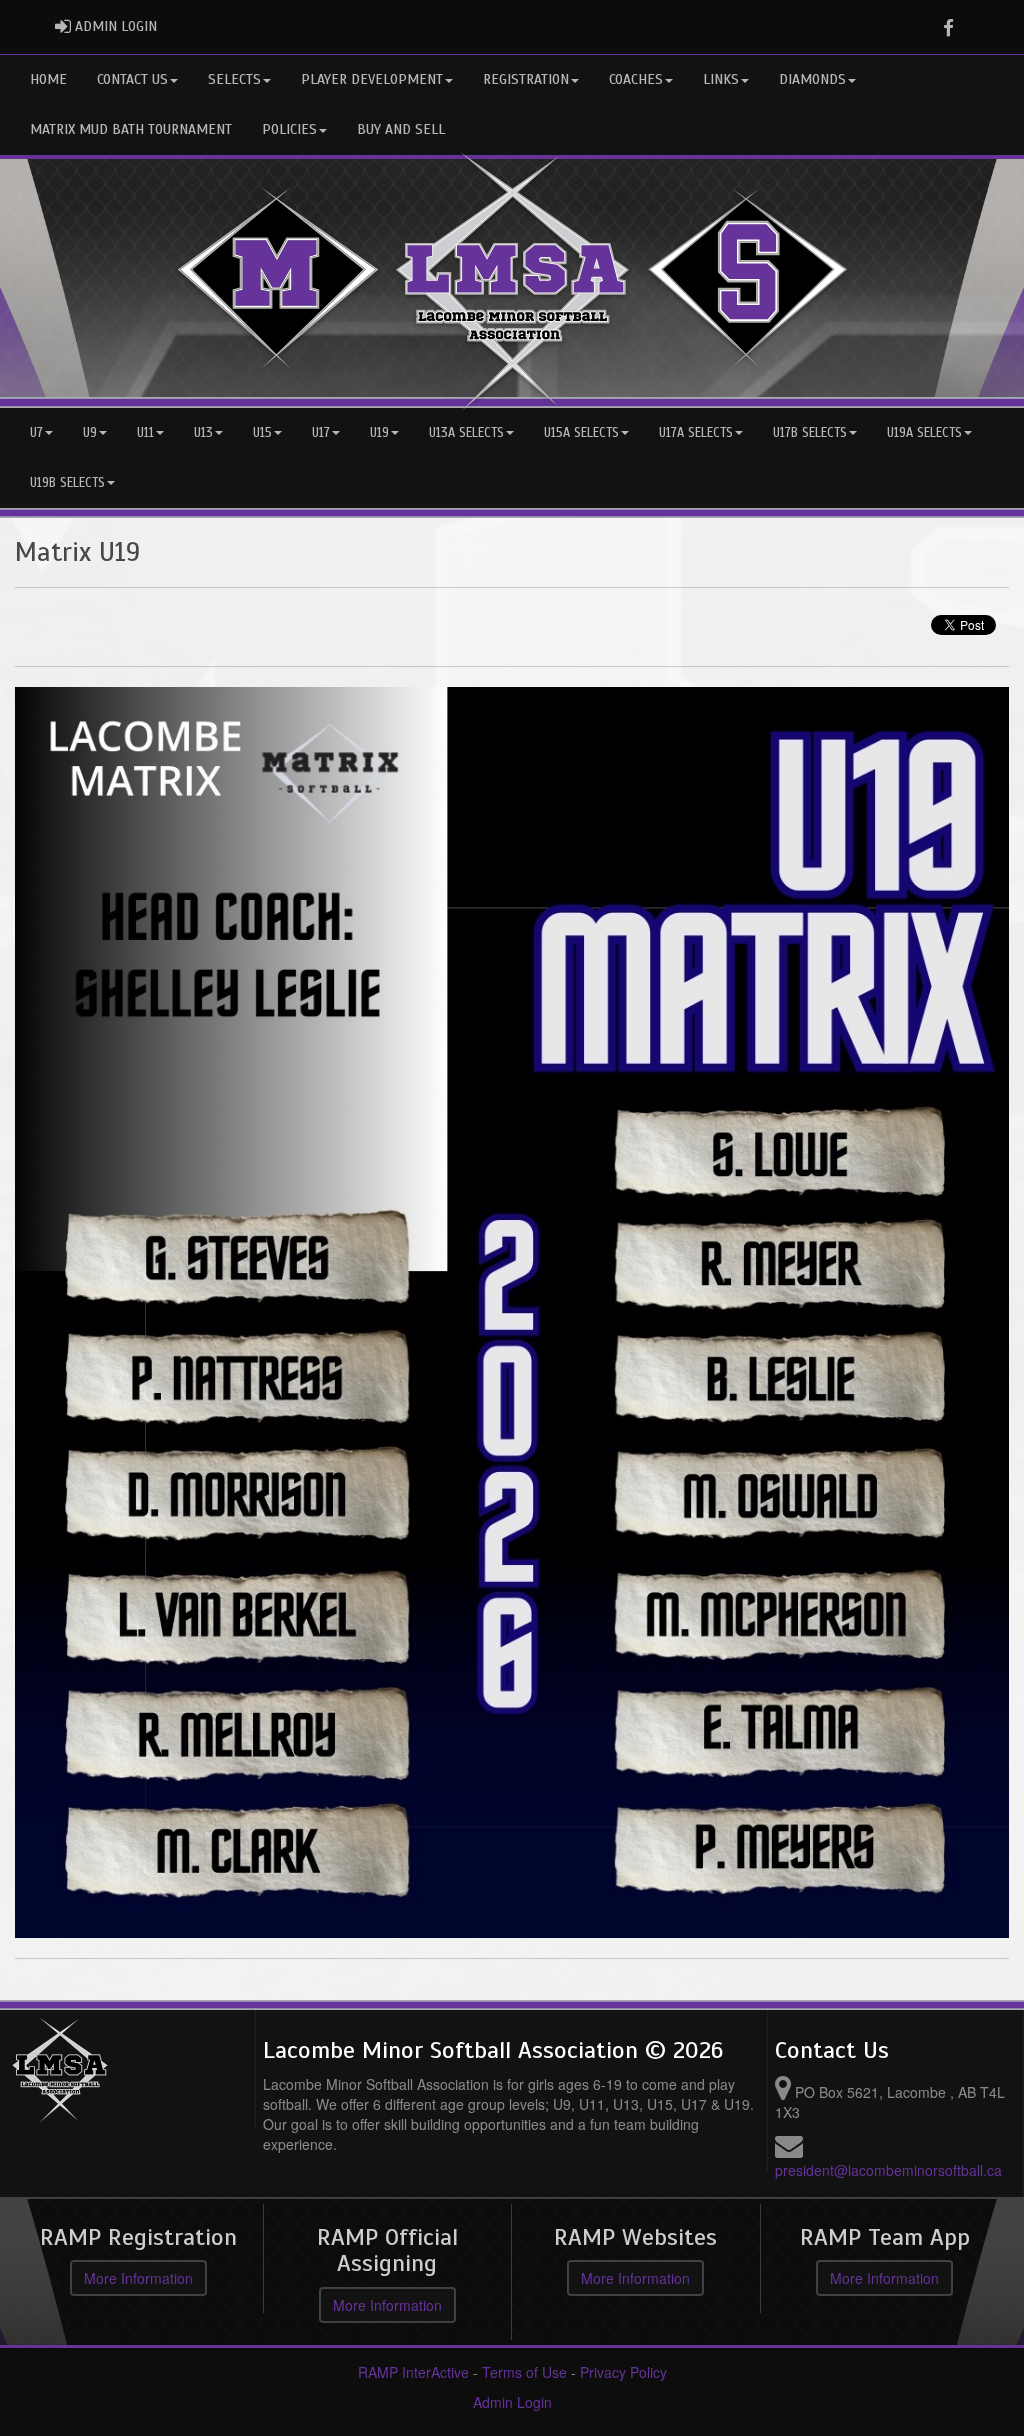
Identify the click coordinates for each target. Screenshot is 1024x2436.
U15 (262, 433)
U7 (36, 433)
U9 (90, 433)
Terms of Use (524, 2372)
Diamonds (812, 79)
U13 (203, 433)
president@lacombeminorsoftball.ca (888, 2170)
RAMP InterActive (413, 2372)
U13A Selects (466, 433)
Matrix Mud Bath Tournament (131, 129)
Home (48, 79)
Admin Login (512, 2402)
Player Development (372, 79)
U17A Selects (696, 433)
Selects (234, 79)
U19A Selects (924, 433)
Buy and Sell (401, 129)
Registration (526, 79)
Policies (289, 129)
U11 (145, 433)
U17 (321, 433)
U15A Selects (581, 433)
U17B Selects (810, 433)
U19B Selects (67, 483)
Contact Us (132, 79)
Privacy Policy (623, 2372)
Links (721, 79)
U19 (379, 433)
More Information (138, 2278)
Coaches (636, 79)
